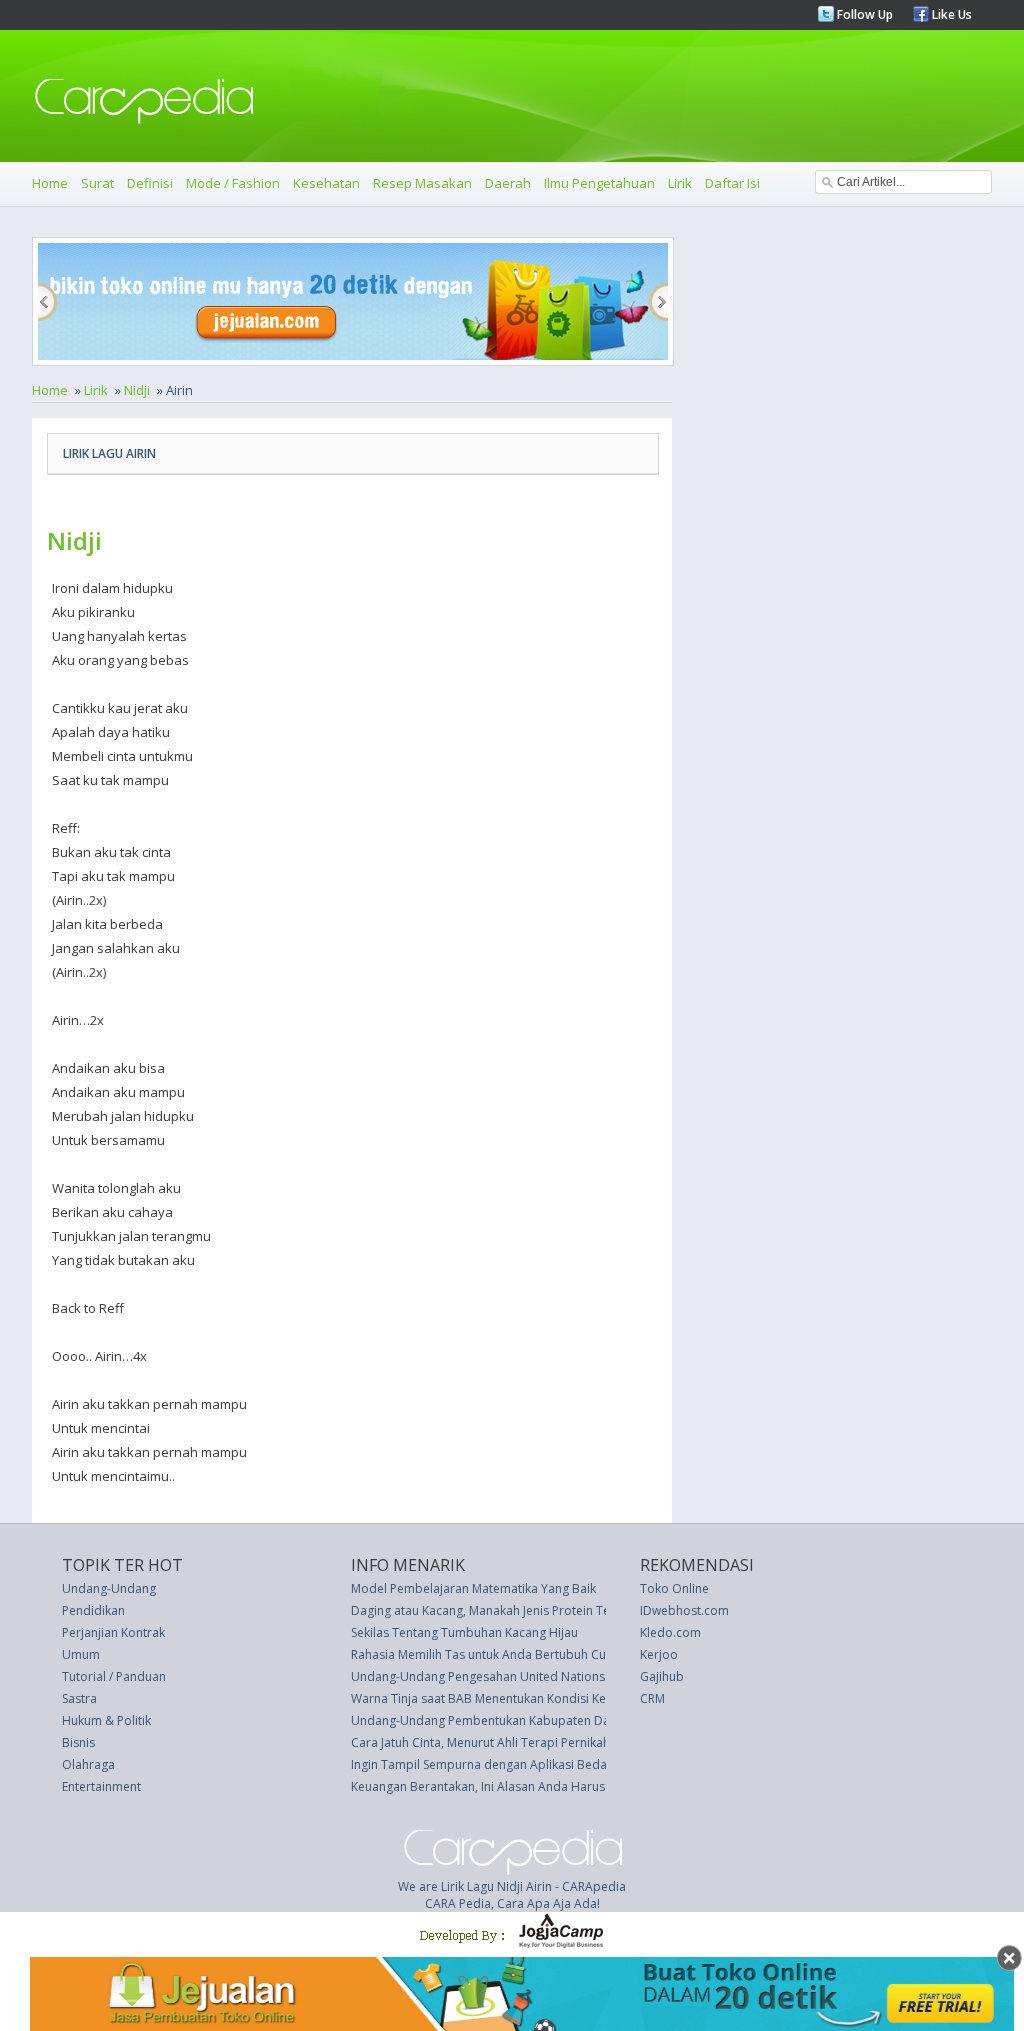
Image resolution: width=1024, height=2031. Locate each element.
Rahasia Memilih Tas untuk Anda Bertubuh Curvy (487, 1654)
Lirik (680, 183)
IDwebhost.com (684, 1610)
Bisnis (78, 1742)
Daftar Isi (732, 183)
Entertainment (101, 1786)
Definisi (150, 183)
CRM (652, 1698)
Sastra (79, 1698)
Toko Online (674, 1588)
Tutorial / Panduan (114, 1676)
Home (50, 183)
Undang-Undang (109, 1588)
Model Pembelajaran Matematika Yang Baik (473, 1588)
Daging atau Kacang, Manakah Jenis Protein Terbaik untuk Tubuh (531, 1610)
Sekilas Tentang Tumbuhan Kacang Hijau (464, 1632)
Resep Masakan (422, 183)
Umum (81, 1654)
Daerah (508, 183)
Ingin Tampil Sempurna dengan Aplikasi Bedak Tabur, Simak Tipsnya (543, 1764)
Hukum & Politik (106, 1720)
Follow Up (863, 14)
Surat (97, 183)
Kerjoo (659, 1654)
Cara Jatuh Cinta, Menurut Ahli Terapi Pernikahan (487, 1742)
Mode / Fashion (233, 183)
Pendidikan (93, 1610)
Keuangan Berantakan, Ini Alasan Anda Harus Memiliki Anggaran (531, 1786)
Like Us (950, 14)
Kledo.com (670, 1632)
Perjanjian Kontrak (113, 1632)
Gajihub (662, 1676)
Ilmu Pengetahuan (599, 183)
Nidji (137, 390)
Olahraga (88, 1764)
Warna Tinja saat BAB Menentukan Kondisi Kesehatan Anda (517, 1698)
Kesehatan (326, 183)
